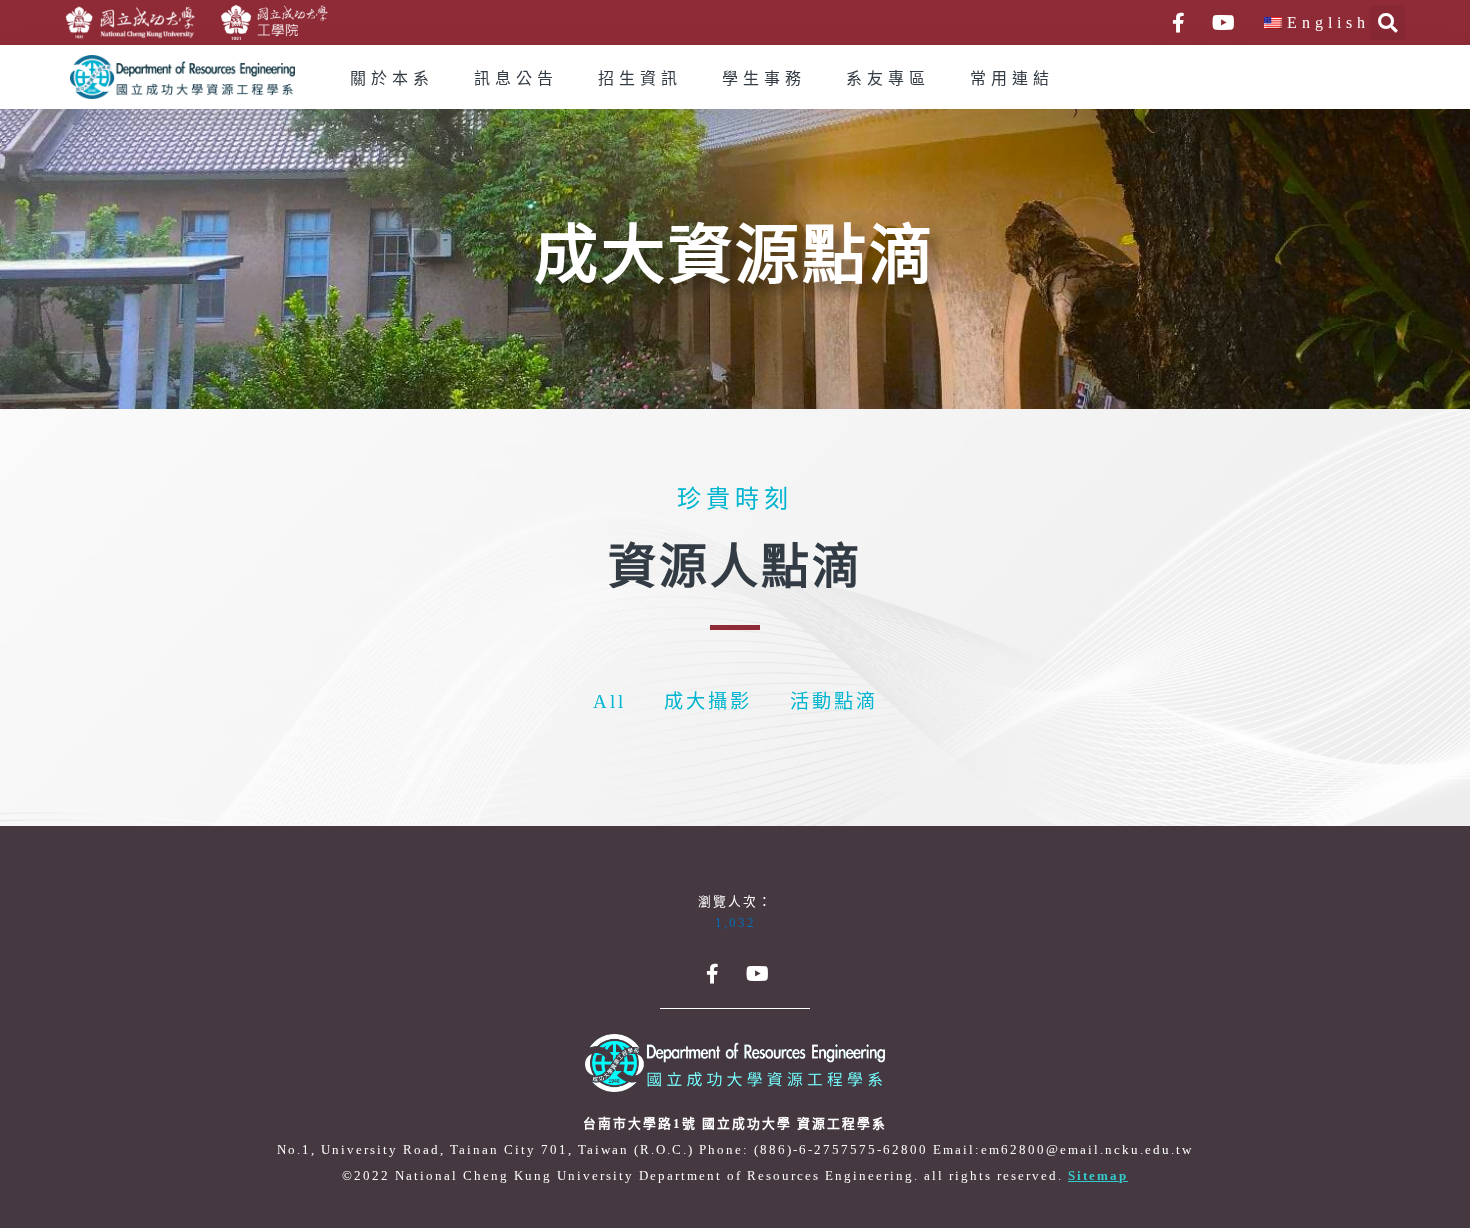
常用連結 (1012, 79)
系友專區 (888, 79)
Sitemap (1098, 1176)
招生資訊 (640, 79)
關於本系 (392, 79)
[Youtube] (1223, 23)
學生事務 (764, 79)
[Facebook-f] (1178, 23)
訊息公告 (516, 79)
